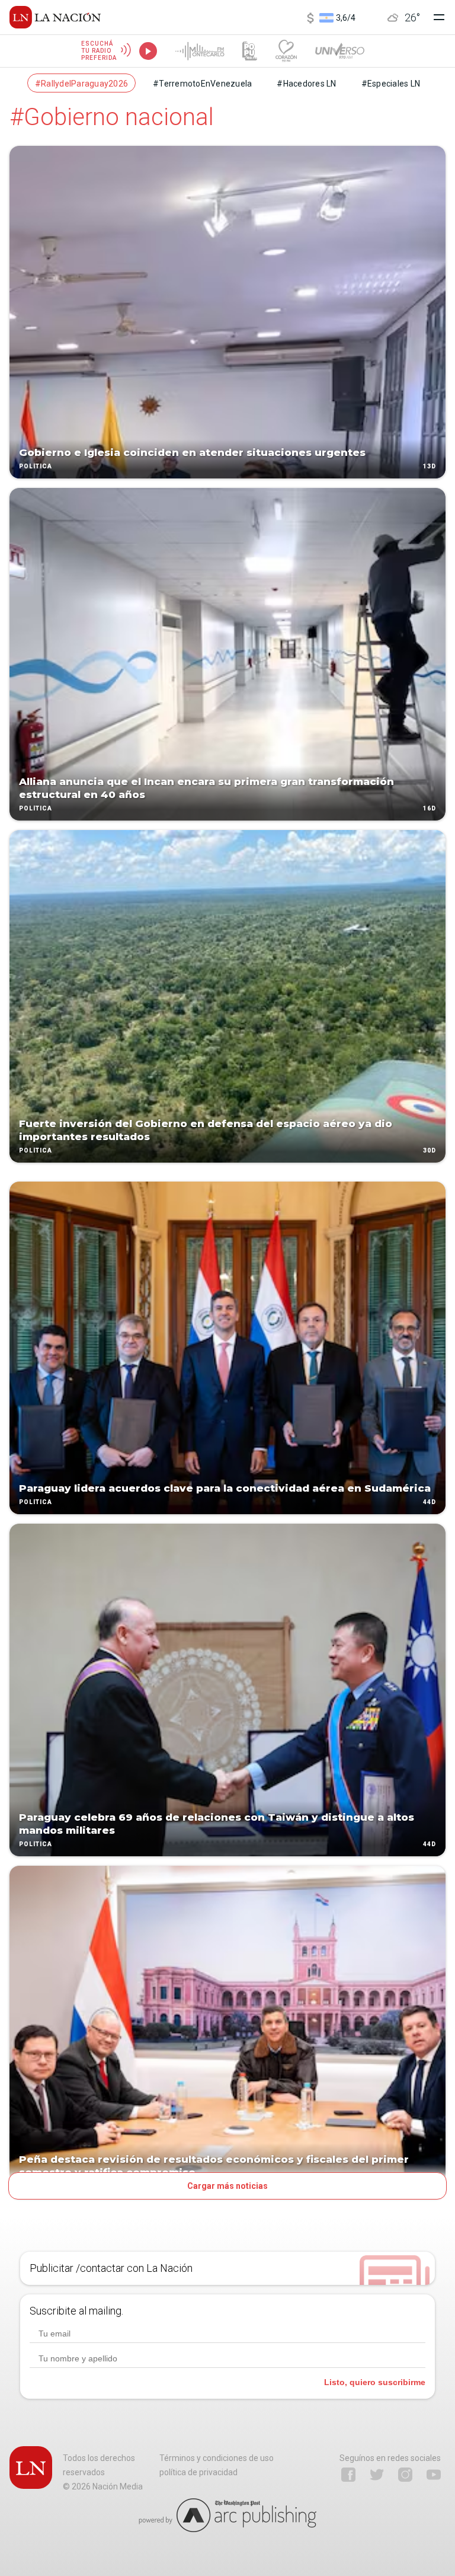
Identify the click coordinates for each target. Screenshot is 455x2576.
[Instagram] (405, 2475)
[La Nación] (55, 17)
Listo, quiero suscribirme (375, 2382)
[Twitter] (377, 2475)
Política (36, 466)
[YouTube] (434, 2475)
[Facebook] (348, 2475)
